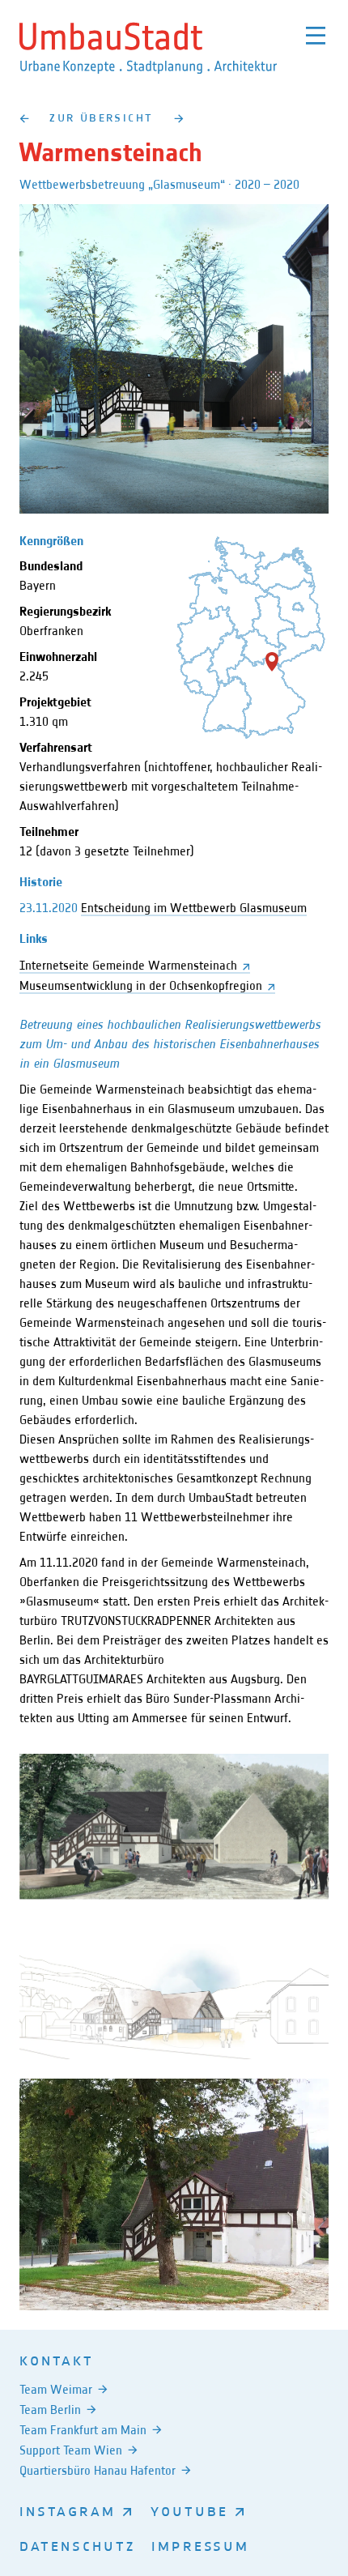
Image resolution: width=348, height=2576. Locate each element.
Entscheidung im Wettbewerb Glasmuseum (194, 908)
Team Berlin (50, 2410)
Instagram (68, 2510)
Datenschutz (77, 2545)
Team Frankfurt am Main (83, 2430)
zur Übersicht (101, 117)
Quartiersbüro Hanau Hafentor (98, 2470)
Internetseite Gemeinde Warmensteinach (128, 965)
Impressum (200, 2545)
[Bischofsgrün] (24, 118)
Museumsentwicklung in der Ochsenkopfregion (141, 985)
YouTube (189, 2510)
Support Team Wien (71, 2450)
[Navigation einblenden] (316, 36)
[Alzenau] (179, 118)
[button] (272, 662)
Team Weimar (56, 2389)
